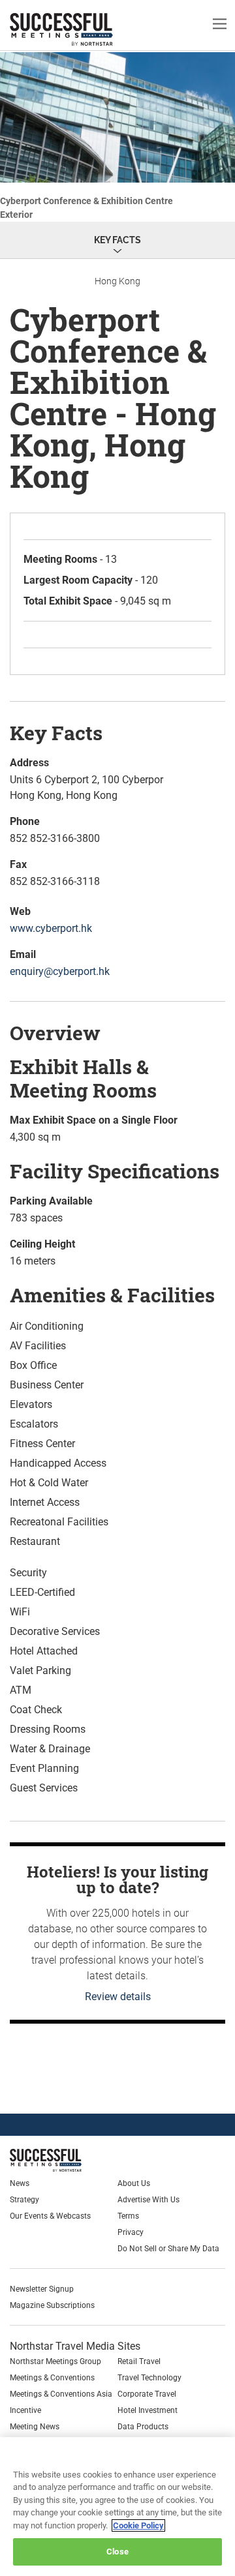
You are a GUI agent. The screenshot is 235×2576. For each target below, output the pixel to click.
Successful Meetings (82, 29)
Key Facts (117, 240)
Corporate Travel (147, 2394)
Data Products (143, 2427)
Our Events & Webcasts (50, 2216)
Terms (128, 2216)
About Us (134, 2183)
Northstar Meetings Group (55, 2361)
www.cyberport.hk (51, 928)
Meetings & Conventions (52, 2378)
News (20, 2183)
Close (117, 2552)
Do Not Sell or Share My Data (168, 2249)
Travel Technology (149, 2378)
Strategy (24, 2200)
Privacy (131, 2232)
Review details (118, 1997)
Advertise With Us (149, 2200)
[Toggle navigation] (220, 23)
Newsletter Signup (42, 2289)
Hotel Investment (148, 2410)
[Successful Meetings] (76, 2160)
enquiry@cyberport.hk (60, 971)
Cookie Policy (138, 2525)
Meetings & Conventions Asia (61, 2394)
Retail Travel (139, 2361)
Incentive (25, 2410)
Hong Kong (117, 281)
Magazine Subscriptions (52, 2305)
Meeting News (35, 2427)
